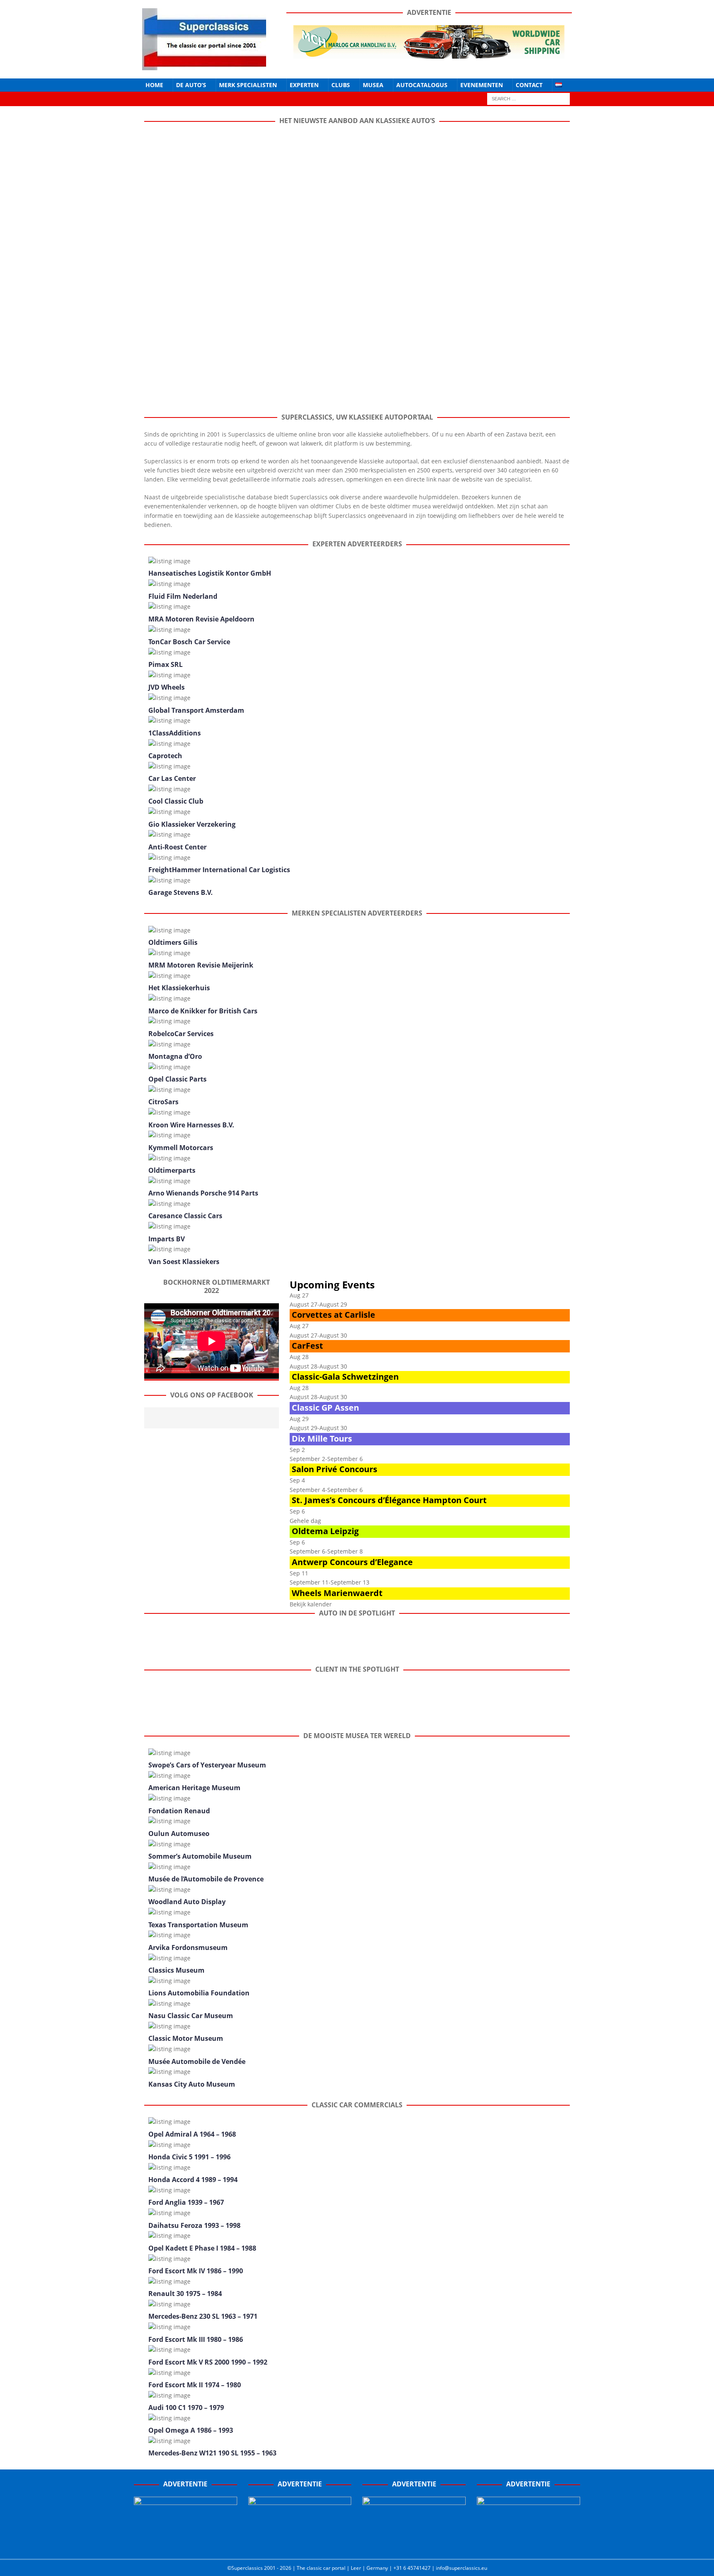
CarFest (307, 1346)
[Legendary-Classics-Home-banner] (528, 2544)
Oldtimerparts (172, 1170)
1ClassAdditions (175, 733)
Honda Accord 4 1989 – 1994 (193, 2180)
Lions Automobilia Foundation (199, 1993)
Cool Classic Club (176, 801)
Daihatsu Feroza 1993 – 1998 (194, 2225)
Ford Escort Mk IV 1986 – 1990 (196, 2271)
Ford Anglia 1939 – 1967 (186, 2202)
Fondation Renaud (179, 1811)
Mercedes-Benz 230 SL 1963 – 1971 (203, 2316)
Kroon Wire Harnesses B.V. (191, 1125)
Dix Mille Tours (322, 1439)
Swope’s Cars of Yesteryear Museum (207, 1765)
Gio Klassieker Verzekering (192, 824)
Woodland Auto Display (187, 1902)
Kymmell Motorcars (181, 1148)
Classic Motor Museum (186, 2038)
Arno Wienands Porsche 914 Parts (203, 1193)
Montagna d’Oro (175, 1056)
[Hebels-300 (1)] (300, 2544)
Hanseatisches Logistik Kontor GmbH (210, 573)
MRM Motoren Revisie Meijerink (201, 965)
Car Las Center (172, 778)
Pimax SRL (165, 664)
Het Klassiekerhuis (179, 988)
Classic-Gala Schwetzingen (345, 1377)
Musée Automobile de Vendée (197, 2061)
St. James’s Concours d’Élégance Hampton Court (389, 1500)
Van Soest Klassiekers (184, 1262)
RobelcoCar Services (181, 1034)
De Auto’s (191, 85)
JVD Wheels (167, 687)
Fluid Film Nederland (183, 596)
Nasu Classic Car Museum (191, 2016)
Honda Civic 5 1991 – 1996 (189, 2157)
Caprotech (165, 756)
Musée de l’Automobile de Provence (206, 1879)
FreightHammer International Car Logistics (219, 870)
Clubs (341, 85)
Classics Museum (176, 1970)
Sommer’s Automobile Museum (200, 1856)
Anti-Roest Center (177, 847)
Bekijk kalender (311, 1604)
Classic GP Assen (325, 1408)
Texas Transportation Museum (198, 1925)
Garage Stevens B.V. (181, 892)
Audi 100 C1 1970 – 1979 (186, 2408)
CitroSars (163, 1102)
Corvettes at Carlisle (333, 1315)
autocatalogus (422, 85)
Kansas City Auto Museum (192, 2084)
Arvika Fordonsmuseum (188, 1947)
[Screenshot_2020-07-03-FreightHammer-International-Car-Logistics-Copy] (414, 2544)
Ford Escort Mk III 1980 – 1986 (196, 2339)
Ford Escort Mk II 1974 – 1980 (195, 2385)
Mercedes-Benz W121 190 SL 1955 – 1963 (212, 2453)
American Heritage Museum (194, 1788)
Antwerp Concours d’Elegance (352, 1562)
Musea (373, 85)
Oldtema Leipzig (325, 1531)
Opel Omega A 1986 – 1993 (191, 2430)
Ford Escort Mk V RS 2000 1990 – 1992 (208, 2362)
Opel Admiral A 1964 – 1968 (192, 2134)
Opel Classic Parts (177, 1079)
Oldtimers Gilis (173, 942)
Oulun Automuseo (179, 1834)
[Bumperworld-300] (186, 2544)
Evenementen (482, 85)
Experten (304, 85)
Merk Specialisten (248, 85)
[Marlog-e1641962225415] (429, 53)
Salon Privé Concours (334, 1469)
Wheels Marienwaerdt (337, 1593)
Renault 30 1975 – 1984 (185, 2294)
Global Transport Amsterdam (196, 710)
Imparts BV (167, 1239)
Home (154, 85)
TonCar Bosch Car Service (189, 642)
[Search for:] (528, 98)
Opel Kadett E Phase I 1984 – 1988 (202, 2248)
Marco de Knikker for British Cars (203, 1011)
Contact (529, 85)
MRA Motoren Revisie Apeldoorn (201, 619)
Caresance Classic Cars (185, 1216)
